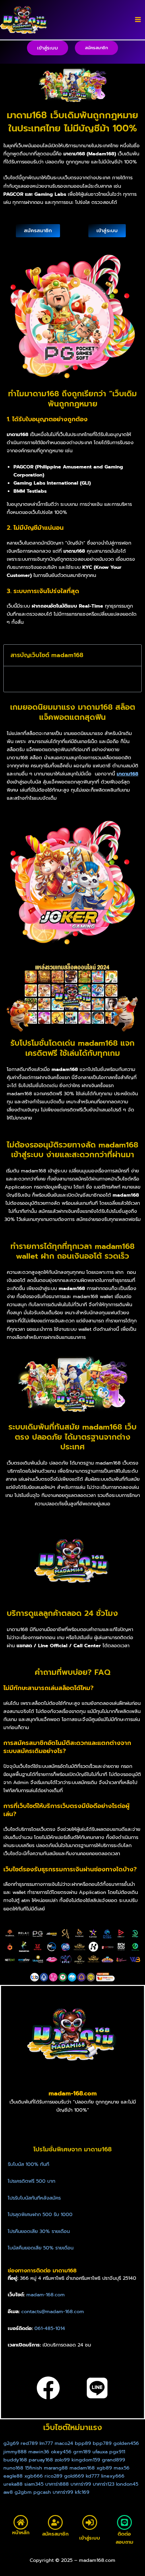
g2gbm (23, 2492)
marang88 (56, 2468)
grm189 (82, 2452)
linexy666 (113, 2476)
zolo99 (62, 2460)
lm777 (46, 2443)
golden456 (126, 2443)
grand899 (113, 2460)
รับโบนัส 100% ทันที (28, 2164)
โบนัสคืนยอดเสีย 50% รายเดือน (41, 2248)
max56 (122, 2468)
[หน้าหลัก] (21, 2522)
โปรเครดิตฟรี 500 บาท (32, 2181)
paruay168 (41, 2460)
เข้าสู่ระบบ (90, 2538)
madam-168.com (46, 2295)
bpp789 (102, 2443)
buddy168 (15, 2460)
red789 (29, 2443)
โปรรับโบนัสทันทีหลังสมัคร (34, 2198)
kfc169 (82, 2492)
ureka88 (13, 2484)
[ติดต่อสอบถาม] (124, 2522)
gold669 (75, 2476)
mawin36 (39, 2452)
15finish (34, 2468)
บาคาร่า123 (104, 2484)
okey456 (61, 2452)
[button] (48, 48)
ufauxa (100, 2452)
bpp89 (83, 2443)
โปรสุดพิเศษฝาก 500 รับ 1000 (40, 2214)
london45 (127, 2484)
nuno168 (13, 2468)
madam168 (82, 2468)
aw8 (8, 2492)
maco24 (64, 2443)
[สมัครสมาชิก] (55, 2522)
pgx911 (117, 2452)
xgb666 (34, 2476)
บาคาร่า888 (57, 2484)
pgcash (42, 2492)
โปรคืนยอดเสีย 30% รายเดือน (39, 2231)
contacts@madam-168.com (53, 2311)
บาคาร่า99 (81, 2484)
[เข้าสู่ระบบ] (90, 2522)
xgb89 (104, 2468)
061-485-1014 (50, 2328)
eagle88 (13, 2476)
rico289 (54, 2476)
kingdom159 (86, 2460)
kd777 (93, 2476)
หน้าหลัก (21, 2533)
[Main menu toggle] (138, 20)
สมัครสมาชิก (55, 2534)
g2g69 (11, 2443)
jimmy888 (15, 2452)
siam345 (34, 2484)
